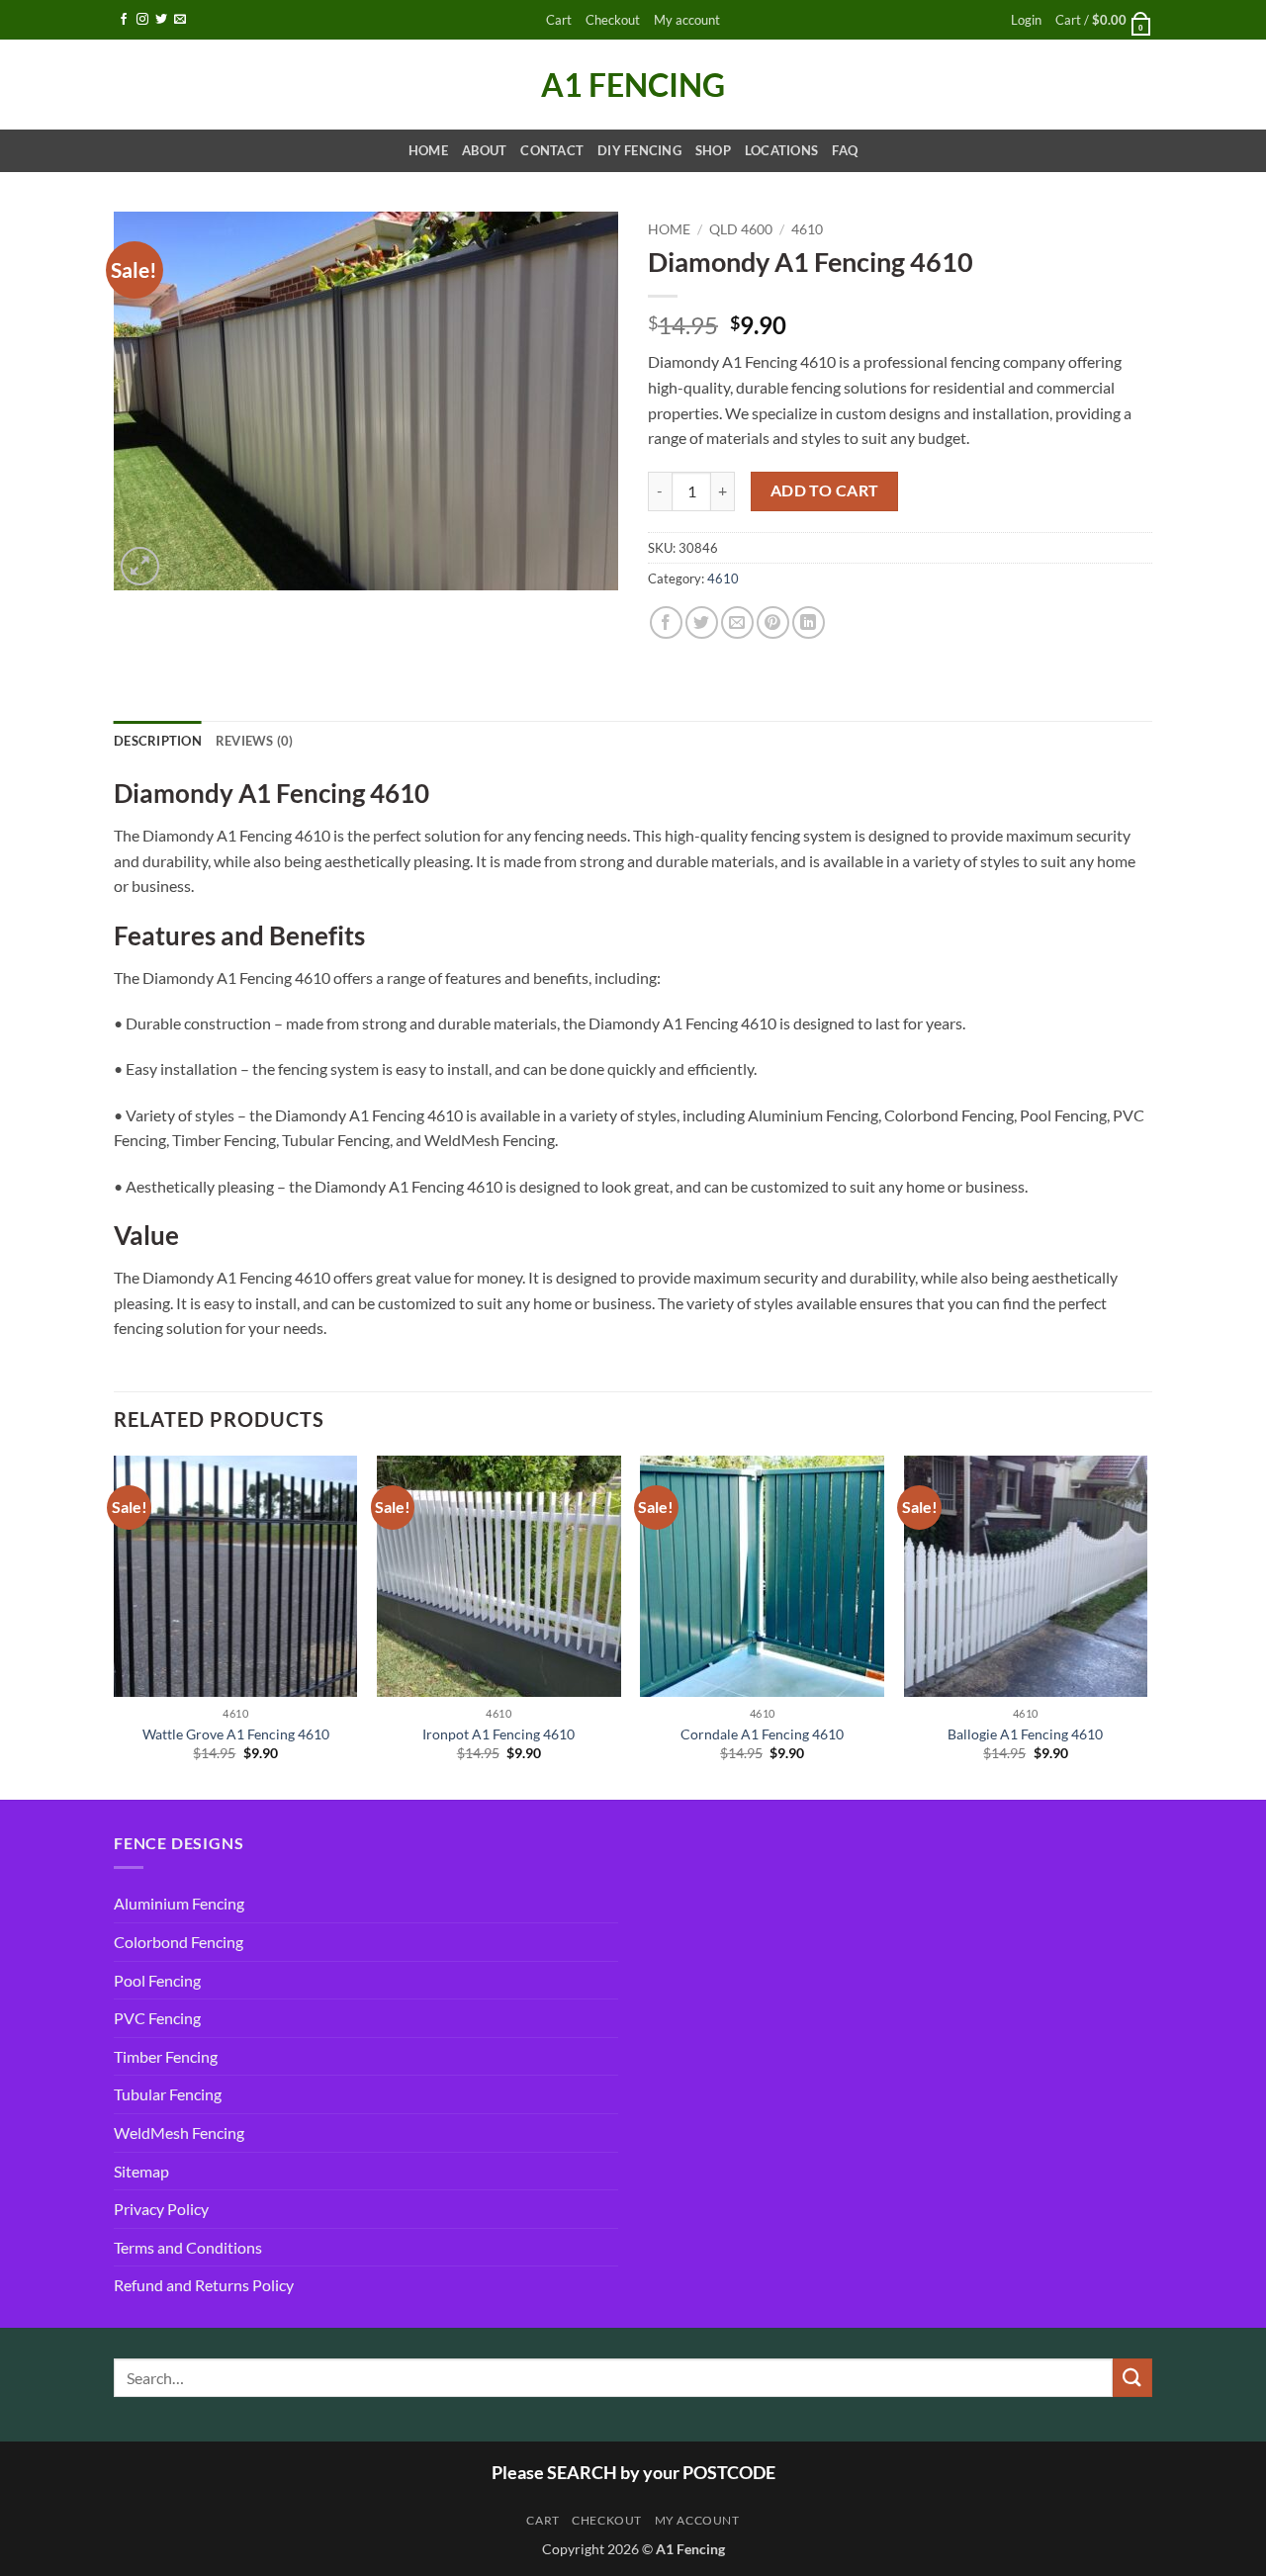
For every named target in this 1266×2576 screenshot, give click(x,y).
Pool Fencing (157, 1980)
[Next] (1146, 1626)
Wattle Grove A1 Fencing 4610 (236, 1734)
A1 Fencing (633, 85)
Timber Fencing (166, 2056)
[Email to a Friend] (737, 622)
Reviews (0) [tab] (255, 741)
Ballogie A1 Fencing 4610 (1025, 1734)
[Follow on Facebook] (124, 20)
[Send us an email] (180, 20)
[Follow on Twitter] (161, 20)
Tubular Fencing (168, 2094)
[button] (1026, 20)
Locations (781, 150)
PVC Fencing (157, 2018)
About (484, 150)
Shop (713, 150)
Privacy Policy (161, 2209)
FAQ (845, 150)
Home (428, 150)
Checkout (613, 20)
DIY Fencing (639, 150)
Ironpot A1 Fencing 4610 (498, 1734)
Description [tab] (158, 741)
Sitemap (141, 2171)
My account (687, 20)
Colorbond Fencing (179, 1942)
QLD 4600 (741, 229)
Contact (552, 150)
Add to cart (825, 490)
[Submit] (1132, 2378)
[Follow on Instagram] (142, 20)
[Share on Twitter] (702, 622)
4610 (807, 229)
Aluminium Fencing (179, 1903)
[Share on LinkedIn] (809, 622)
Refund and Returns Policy (204, 2285)
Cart (559, 20)
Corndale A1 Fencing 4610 (762, 1734)
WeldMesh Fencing (179, 2132)
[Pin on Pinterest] (773, 622)
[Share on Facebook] (666, 622)
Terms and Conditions (188, 2247)
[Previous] (115, 1626)
